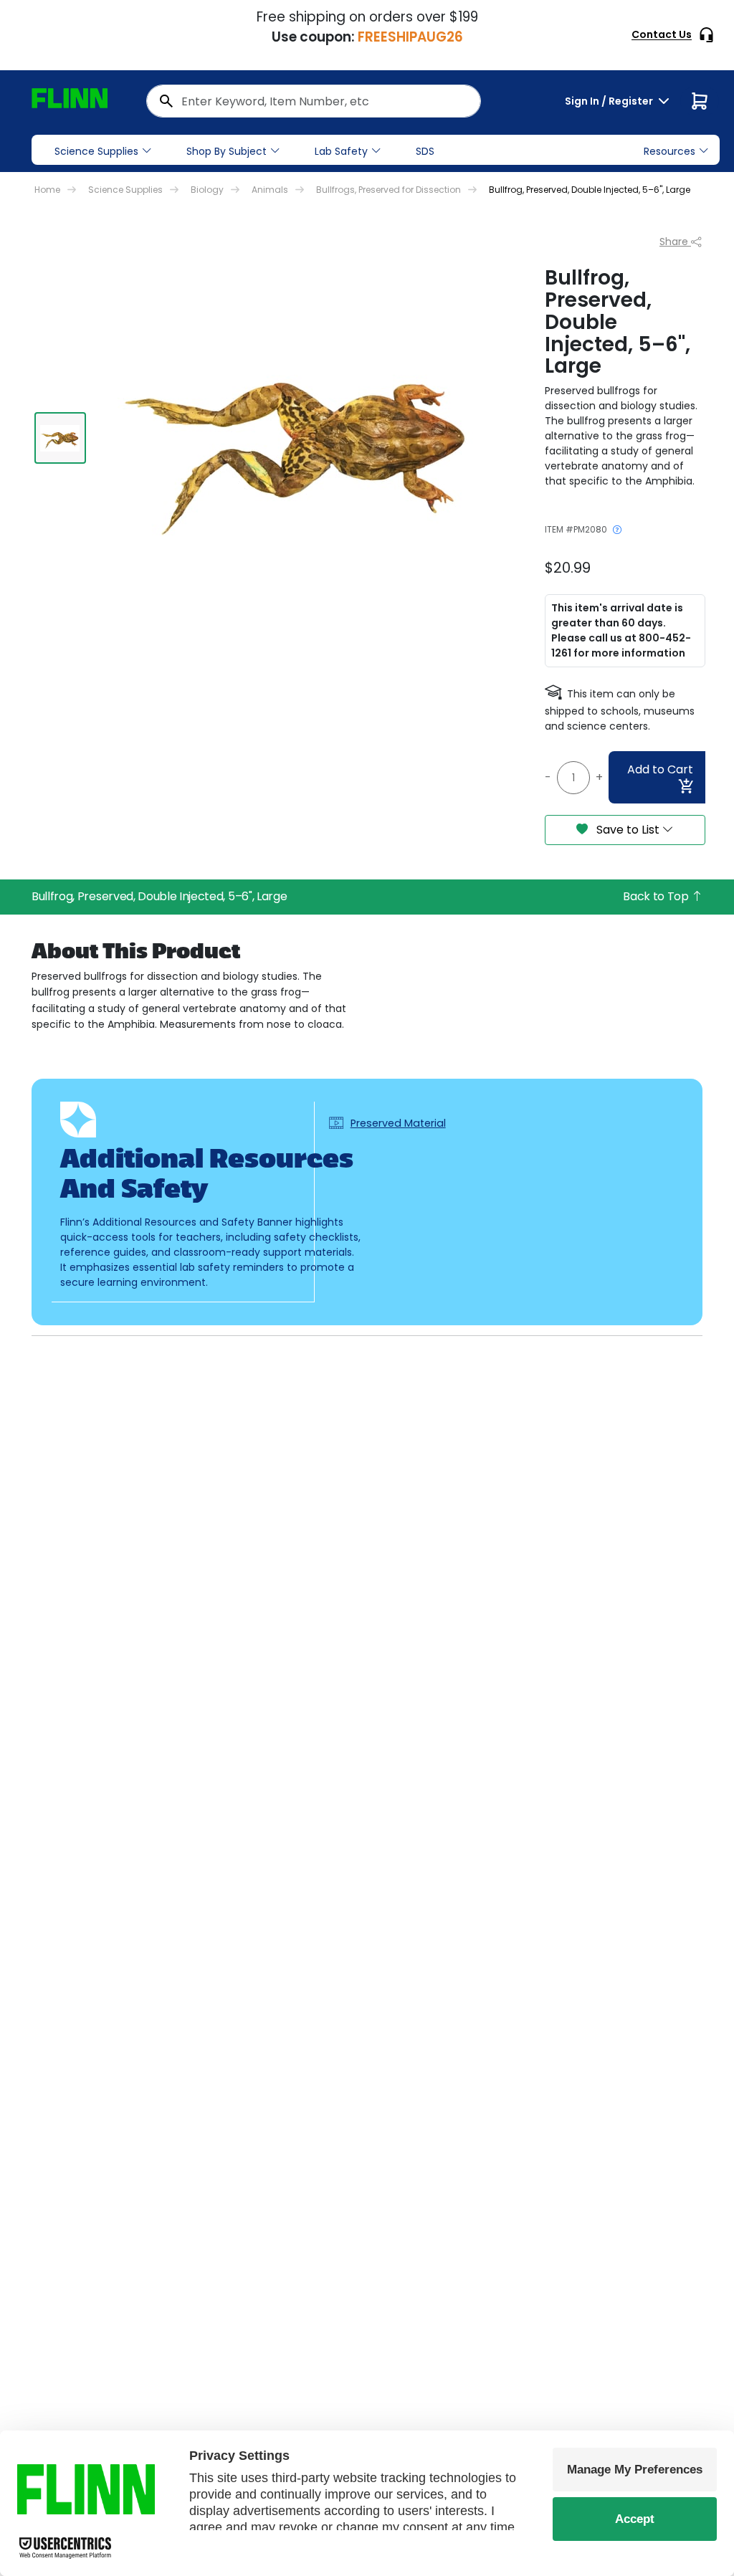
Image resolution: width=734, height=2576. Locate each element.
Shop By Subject (227, 151)
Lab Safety (341, 151)
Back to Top (657, 896)
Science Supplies (96, 151)
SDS (425, 151)
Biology (207, 190)
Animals (270, 190)
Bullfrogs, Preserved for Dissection (389, 190)
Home (47, 190)
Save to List (628, 830)
